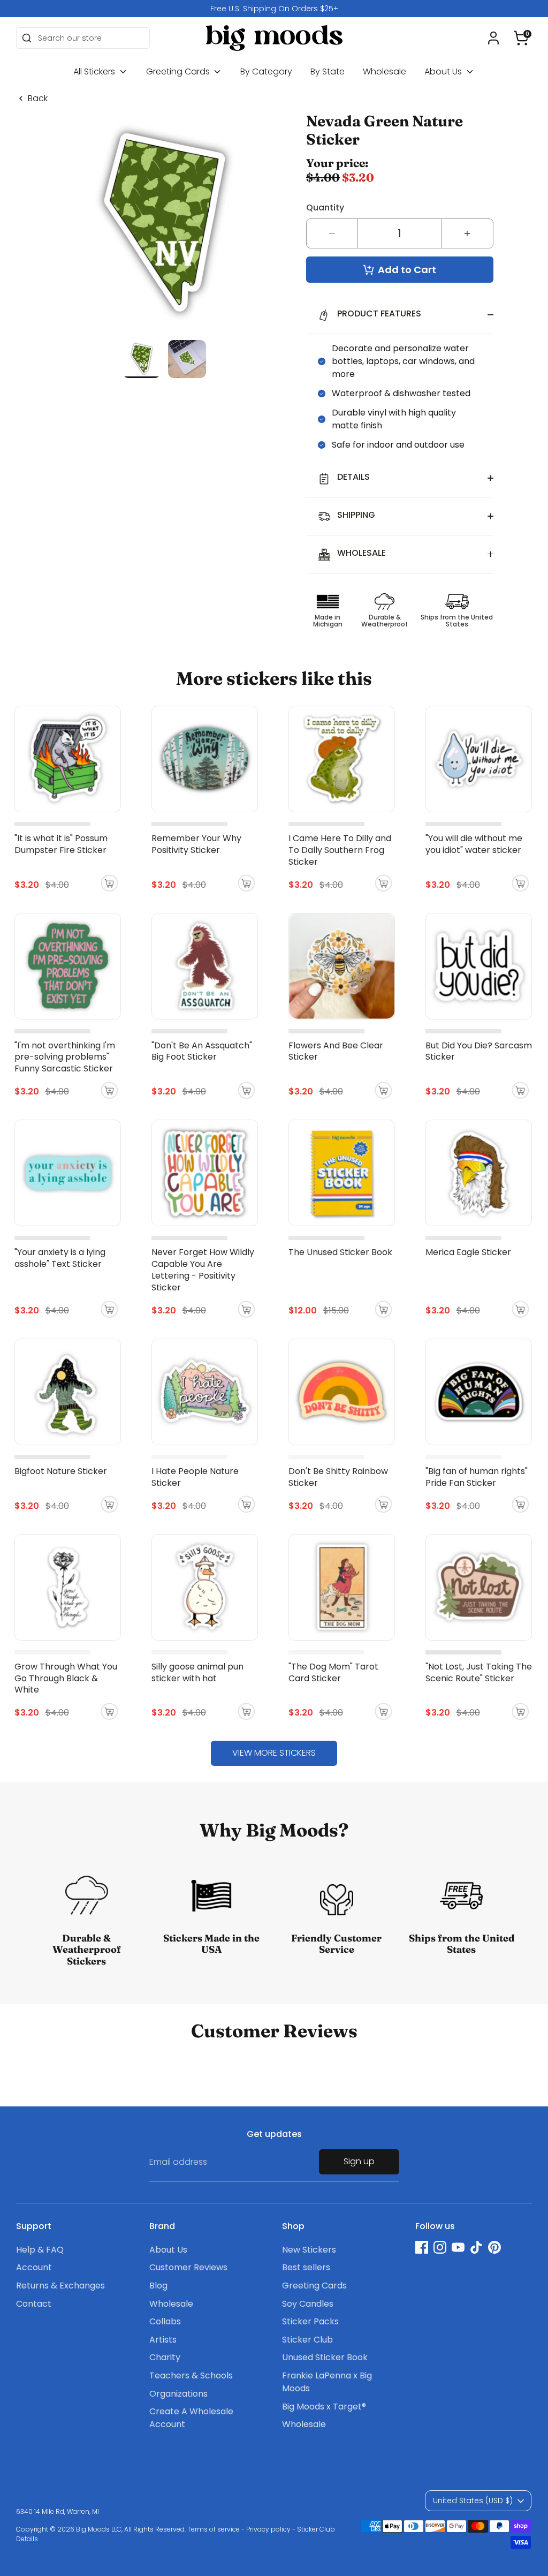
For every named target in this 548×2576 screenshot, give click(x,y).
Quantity (325, 207)
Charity (165, 2357)
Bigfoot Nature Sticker (61, 1471)
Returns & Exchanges (60, 2286)
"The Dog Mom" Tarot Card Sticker (333, 1672)
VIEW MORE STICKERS (274, 1753)
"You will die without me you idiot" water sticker (474, 844)
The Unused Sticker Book (340, 1252)
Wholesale (385, 71)
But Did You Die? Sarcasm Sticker (479, 1051)
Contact (34, 2304)
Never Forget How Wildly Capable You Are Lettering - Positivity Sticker (203, 1270)
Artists (163, 2340)
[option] (274, 9)
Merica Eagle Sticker (468, 1252)
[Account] (493, 38)
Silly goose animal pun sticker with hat (197, 1672)
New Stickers (309, 2250)
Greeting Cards (179, 71)
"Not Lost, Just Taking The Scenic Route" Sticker (479, 1672)
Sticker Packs (310, 2321)
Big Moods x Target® (324, 2407)
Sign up (359, 2161)
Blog (158, 2286)
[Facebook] (422, 2247)
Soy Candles (308, 2304)
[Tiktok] (476, 2247)
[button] (521, 38)
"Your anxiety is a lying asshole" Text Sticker (60, 1258)
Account (34, 2267)
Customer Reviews (188, 2267)
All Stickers (95, 71)
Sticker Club (307, 2340)
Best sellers (306, 2267)
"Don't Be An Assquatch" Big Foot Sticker (202, 1051)
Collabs (165, 2321)
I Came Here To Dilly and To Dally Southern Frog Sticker (340, 850)
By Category (266, 71)
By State (328, 71)
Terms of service (214, 2529)
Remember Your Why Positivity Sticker (196, 844)
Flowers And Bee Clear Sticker (336, 1051)
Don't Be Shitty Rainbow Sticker (338, 1477)
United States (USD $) (473, 2501)
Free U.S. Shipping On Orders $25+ (274, 9)
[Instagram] (440, 2247)
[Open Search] (27, 38)
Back (38, 99)
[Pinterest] (494, 2247)
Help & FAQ (40, 2250)
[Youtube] (458, 2247)
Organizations (178, 2394)
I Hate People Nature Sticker (195, 1477)
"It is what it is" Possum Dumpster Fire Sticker (61, 844)
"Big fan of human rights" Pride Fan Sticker (477, 1477)
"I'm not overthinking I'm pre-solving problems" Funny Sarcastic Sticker (65, 1057)
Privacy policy (268, 2529)
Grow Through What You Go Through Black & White (66, 1678)
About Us (444, 71)
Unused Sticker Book (325, 2357)
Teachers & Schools (191, 2375)
